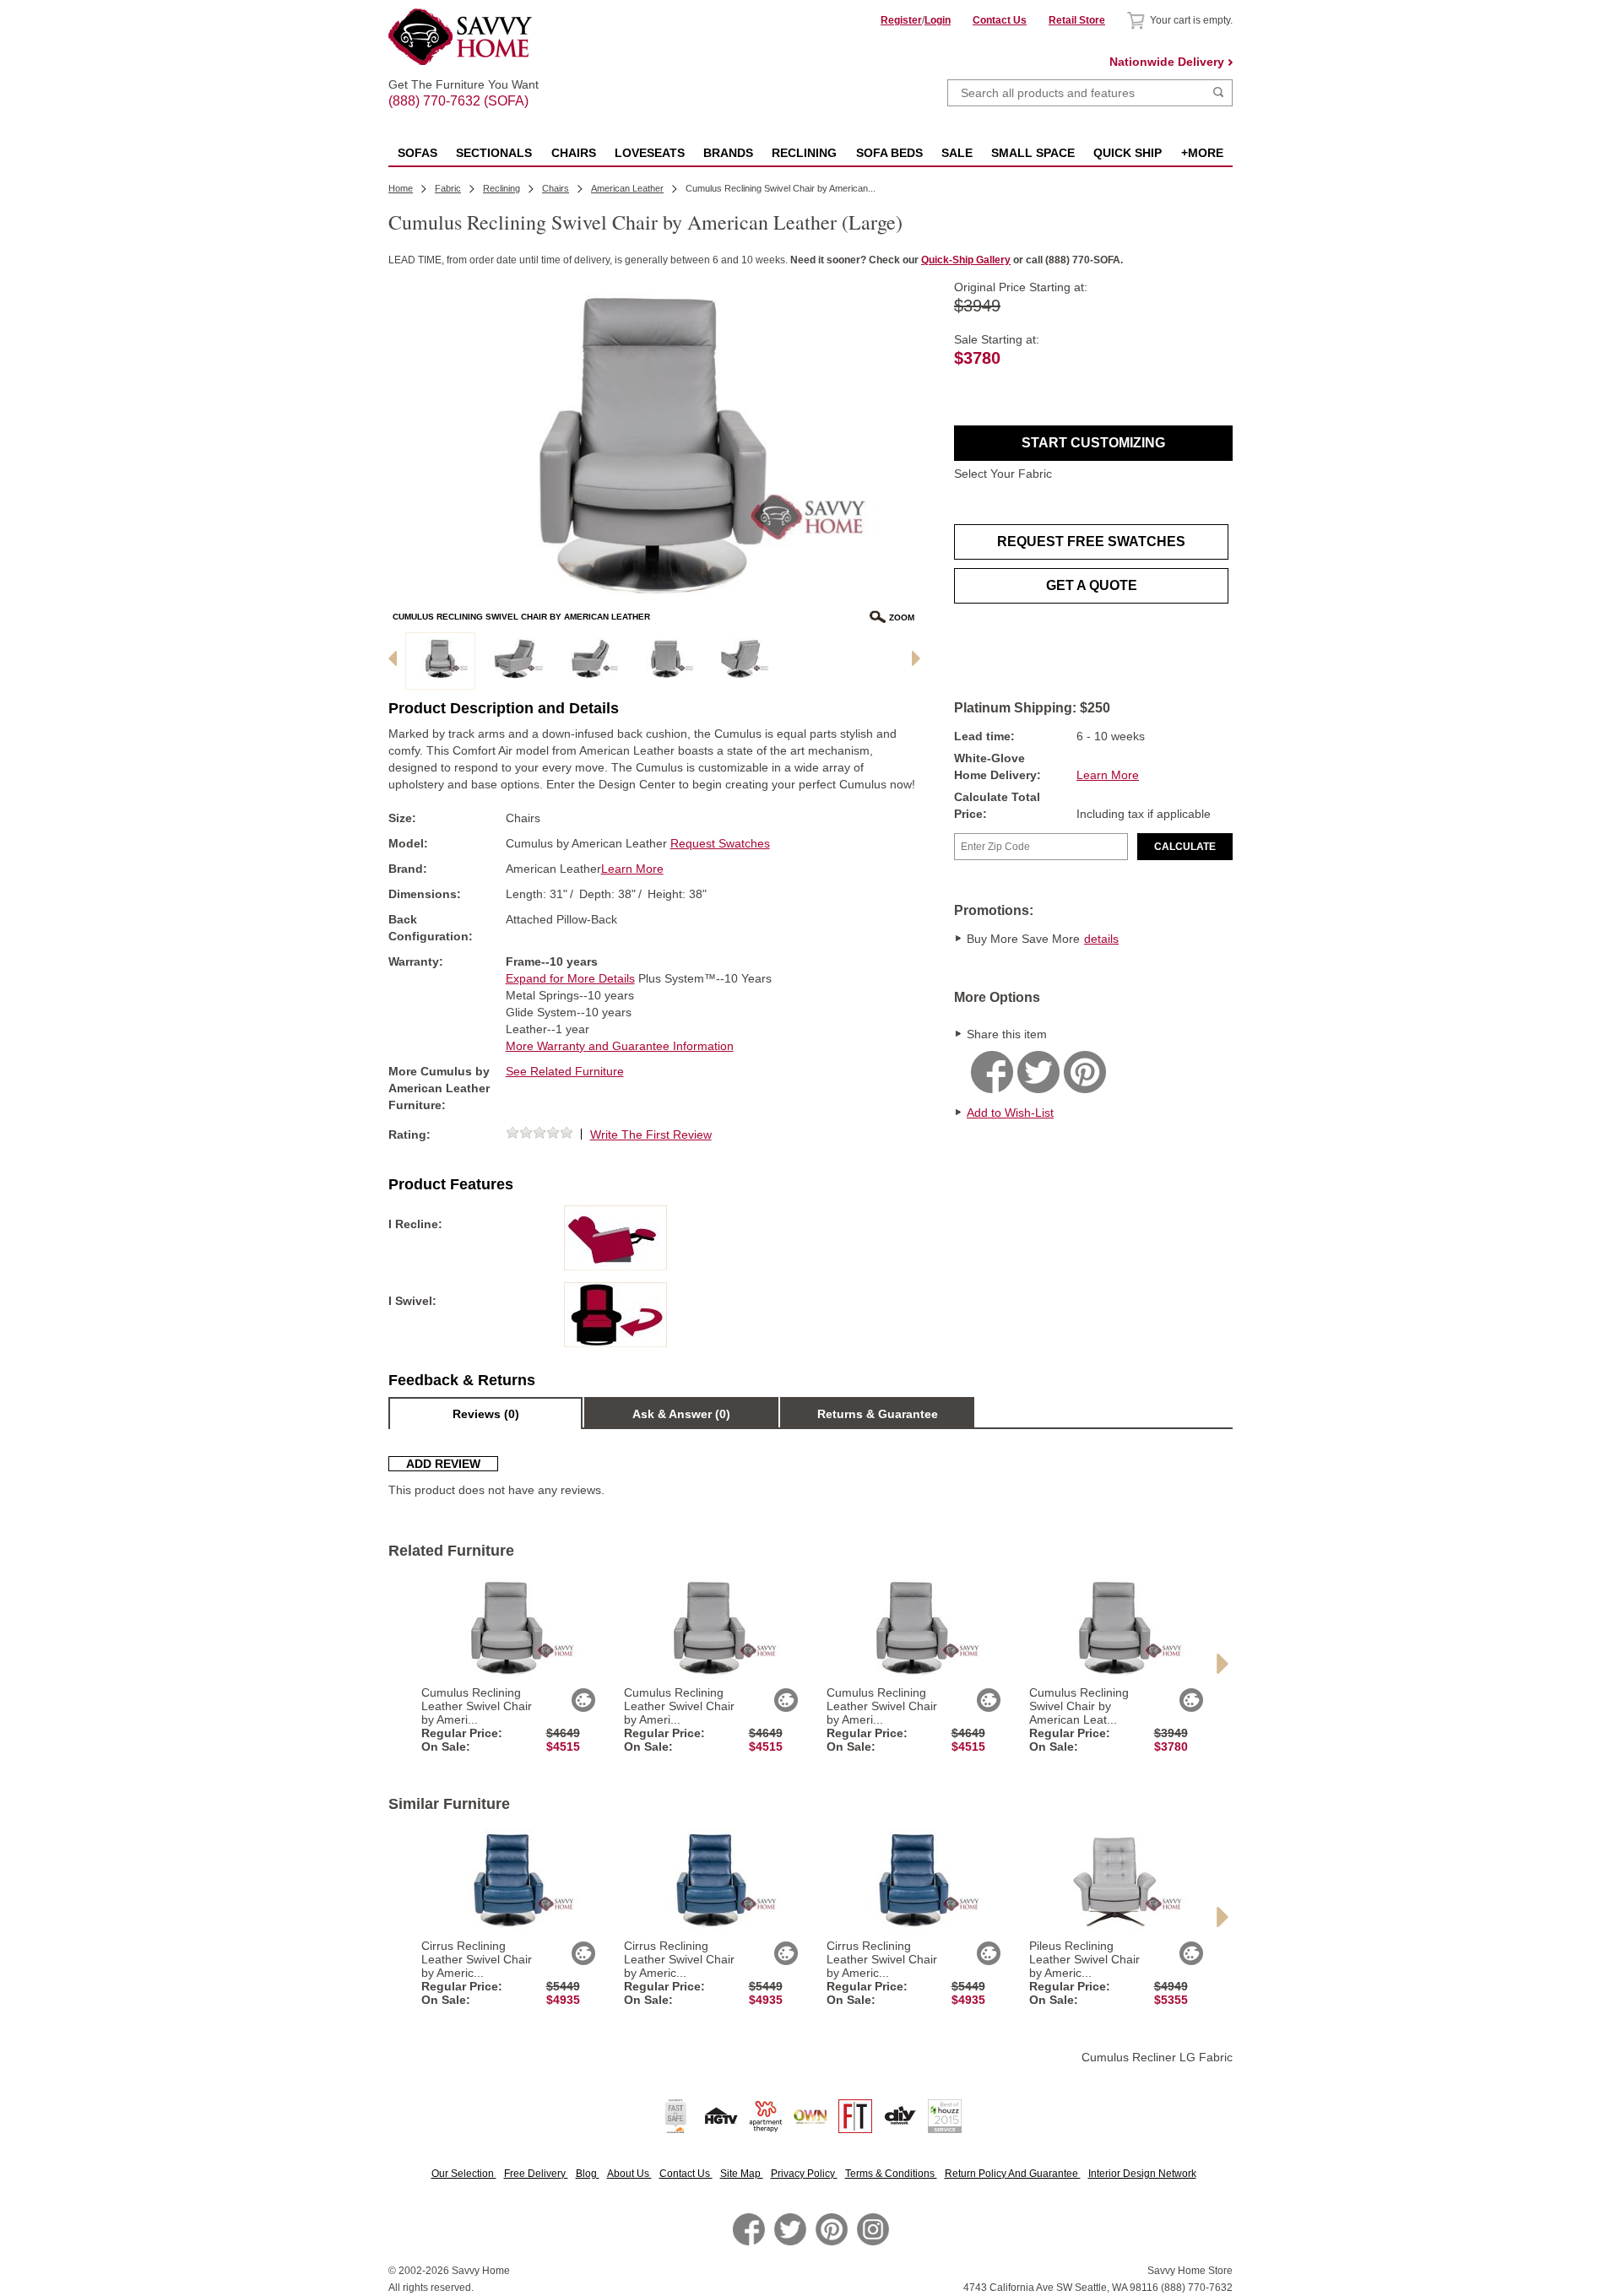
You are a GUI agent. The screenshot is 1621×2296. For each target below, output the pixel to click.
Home (401, 188)
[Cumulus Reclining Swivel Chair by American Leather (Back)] (666, 661)
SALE (957, 153)
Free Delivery (536, 2174)
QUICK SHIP (1128, 153)
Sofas (417, 153)
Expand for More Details (570, 978)
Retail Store (1077, 20)
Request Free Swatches (1091, 542)
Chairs (574, 153)
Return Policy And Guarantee (1013, 2174)
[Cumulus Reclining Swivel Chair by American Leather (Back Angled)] (741, 661)
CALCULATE (1185, 847)
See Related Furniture (565, 1071)
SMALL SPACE (1033, 153)
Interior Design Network (1142, 2174)
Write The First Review (651, 1134)
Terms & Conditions (891, 2174)
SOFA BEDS (889, 153)
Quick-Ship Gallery (966, 260)
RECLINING (804, 153)
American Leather (627, 188)
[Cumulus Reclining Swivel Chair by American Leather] (440, 661)
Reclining (501, 188)
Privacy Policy (804, 2174)
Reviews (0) (486, 1414)
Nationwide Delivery (1167, 62)
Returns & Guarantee (878, 1414)
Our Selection (464, 2174)
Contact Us (1000, 20)
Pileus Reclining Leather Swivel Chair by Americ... (1084, 1959)
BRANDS (728, 153)
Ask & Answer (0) (681, 1414)
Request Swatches (720, 843)
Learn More (1108, 775)
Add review (443, 1464)
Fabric (448, 188)
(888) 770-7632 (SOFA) (464, 86)
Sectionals (494, 153)
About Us (629, 2174)
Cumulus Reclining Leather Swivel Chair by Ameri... (477, 1706)
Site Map (742, 2174)
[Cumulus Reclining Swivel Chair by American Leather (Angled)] (515, 661)
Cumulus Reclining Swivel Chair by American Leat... (1079, 1706)
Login (938, 20)
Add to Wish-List (1010, 1113)
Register (901, 20)
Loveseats (650, 153)
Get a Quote (1092, 585)
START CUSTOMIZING (1093, 443)
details (1101, 939)
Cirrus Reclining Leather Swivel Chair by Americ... (477, 1959)
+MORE (1202, 153)
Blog (588, 2174)
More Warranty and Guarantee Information (620, 1046)
